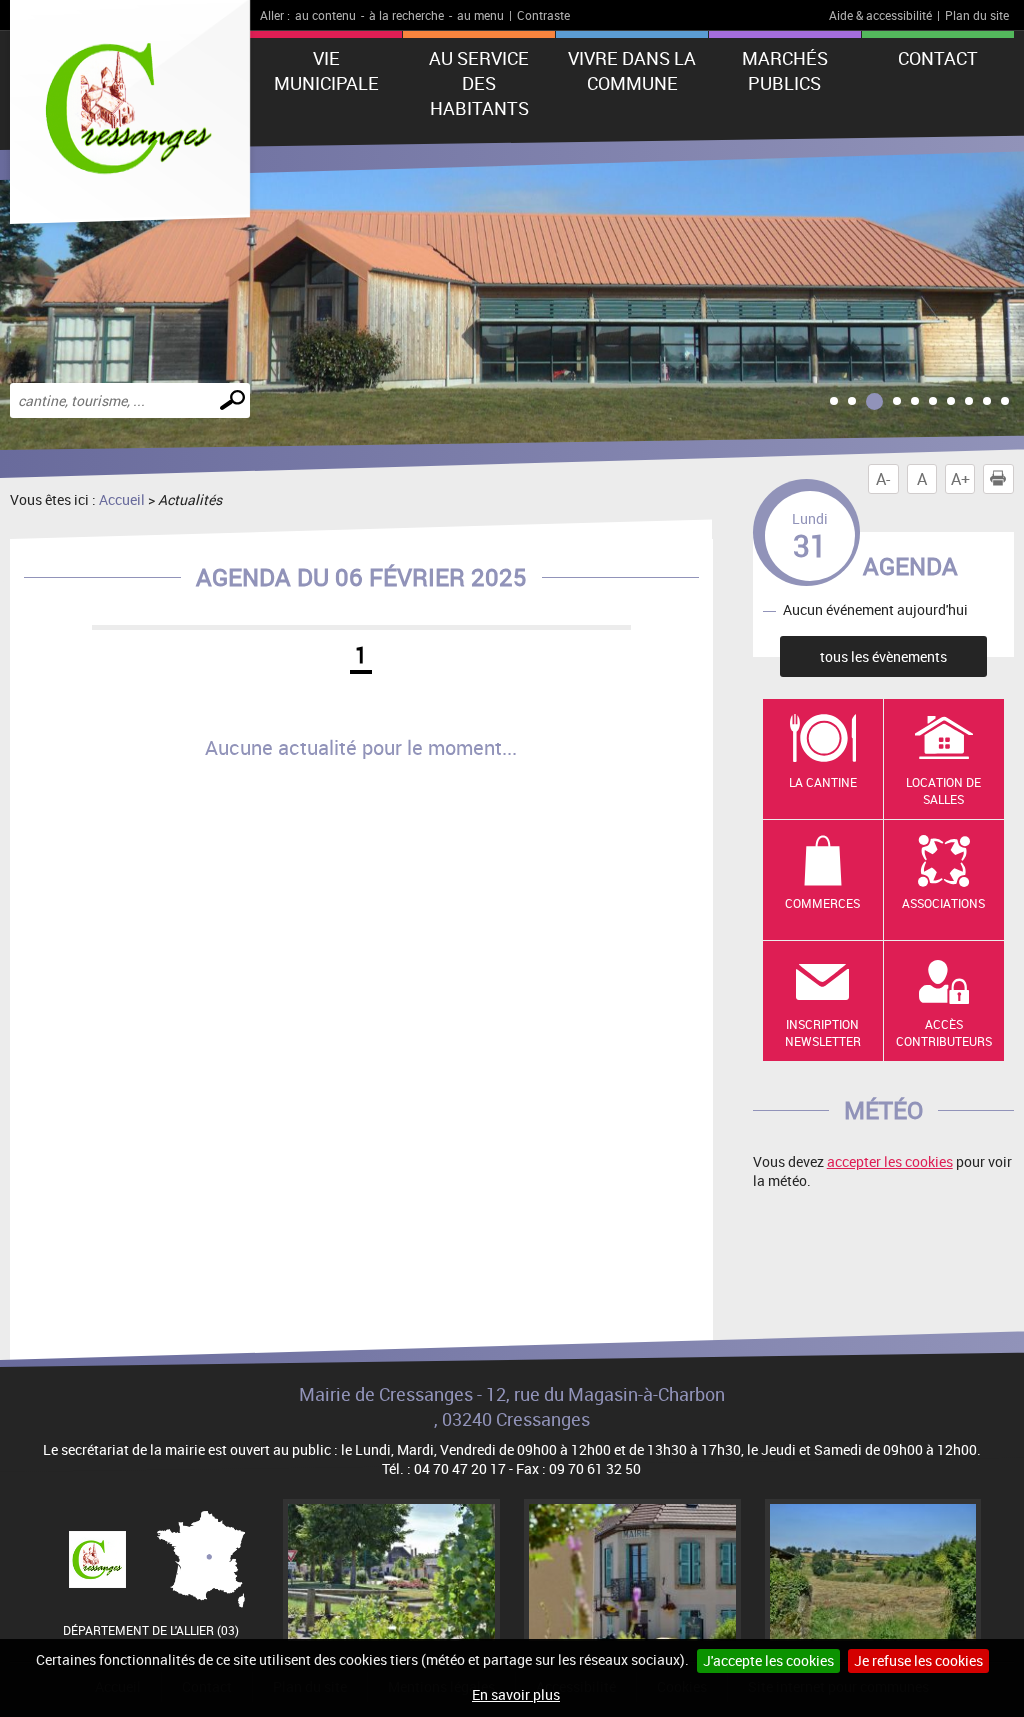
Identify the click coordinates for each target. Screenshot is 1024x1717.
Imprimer (998, 479)
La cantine (823, 782)
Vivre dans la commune (632, 70)
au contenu (325, 15)
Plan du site (977, 15)
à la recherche (406, 15)
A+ (960, 479)
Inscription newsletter (823, 1032)
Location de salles (943, 790)
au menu (480, 15)
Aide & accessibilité (880, 15)
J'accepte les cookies (768, 1660)
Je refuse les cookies (918, 1660)
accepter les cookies (890, 1161)
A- (883, 479)
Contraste (543, 15)
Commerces (822, 903)
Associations (943, 903)
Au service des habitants (479, 83)
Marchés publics (785, 70)
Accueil (122, 499)
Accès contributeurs (944, 1032)
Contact (938, 58)
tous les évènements (883, 656)
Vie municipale (326, 70)
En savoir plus (516, 1694)
